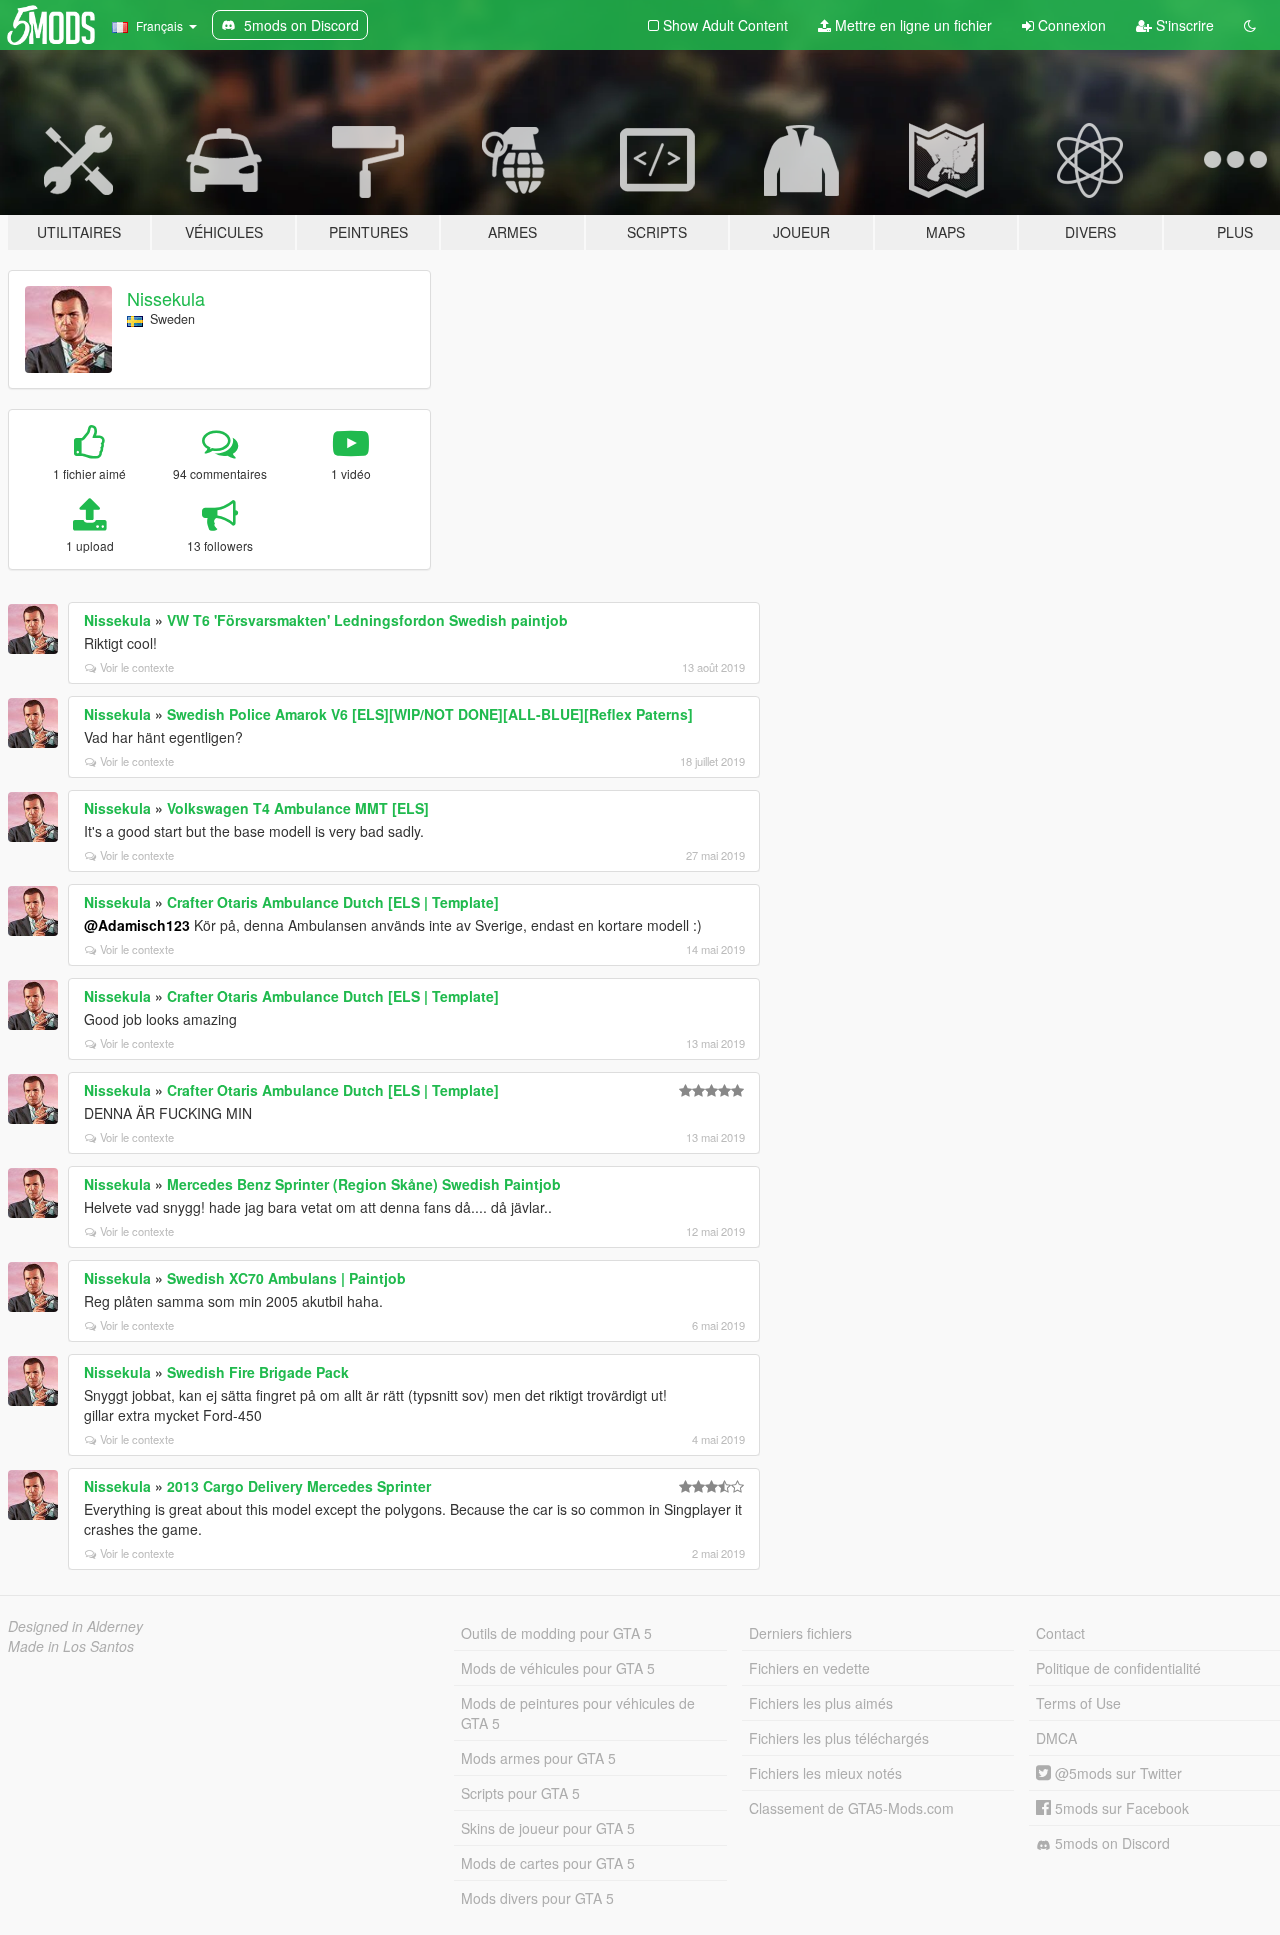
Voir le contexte (137, 667)
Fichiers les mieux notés (825, 1773)
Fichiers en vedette (809, 1668)
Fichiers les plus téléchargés (839, 1738)
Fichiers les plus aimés (821, 1703)
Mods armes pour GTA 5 (538, 1758)
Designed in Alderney (75, 1626)
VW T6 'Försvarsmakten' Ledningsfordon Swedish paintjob (367, 620)
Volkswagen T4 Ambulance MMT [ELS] (298, 808)
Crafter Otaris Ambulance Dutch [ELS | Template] (333, 902)
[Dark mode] (1250, 25)
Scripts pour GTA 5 (520, 1793)
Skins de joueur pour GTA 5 (548, 1828)
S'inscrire (1183, 25)
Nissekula (166, 298)
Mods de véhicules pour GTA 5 (558, 1668)
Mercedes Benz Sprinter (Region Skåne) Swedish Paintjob (364, 1184)
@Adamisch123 (137, 925)
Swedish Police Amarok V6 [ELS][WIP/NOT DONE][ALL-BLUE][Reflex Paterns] (430, 714)
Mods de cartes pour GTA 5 (548, 1863)
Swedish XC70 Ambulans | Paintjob (286, 1278)
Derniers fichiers (800, 1633)
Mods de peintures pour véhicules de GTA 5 (578, 1713)
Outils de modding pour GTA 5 (556, 1633)
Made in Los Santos (71, 1646)
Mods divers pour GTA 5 (537, 1898)
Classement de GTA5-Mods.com (851, 1808)
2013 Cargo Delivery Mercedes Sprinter (299, 1486)
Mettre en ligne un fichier (911, 25)
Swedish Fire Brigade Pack (258, 1372)
